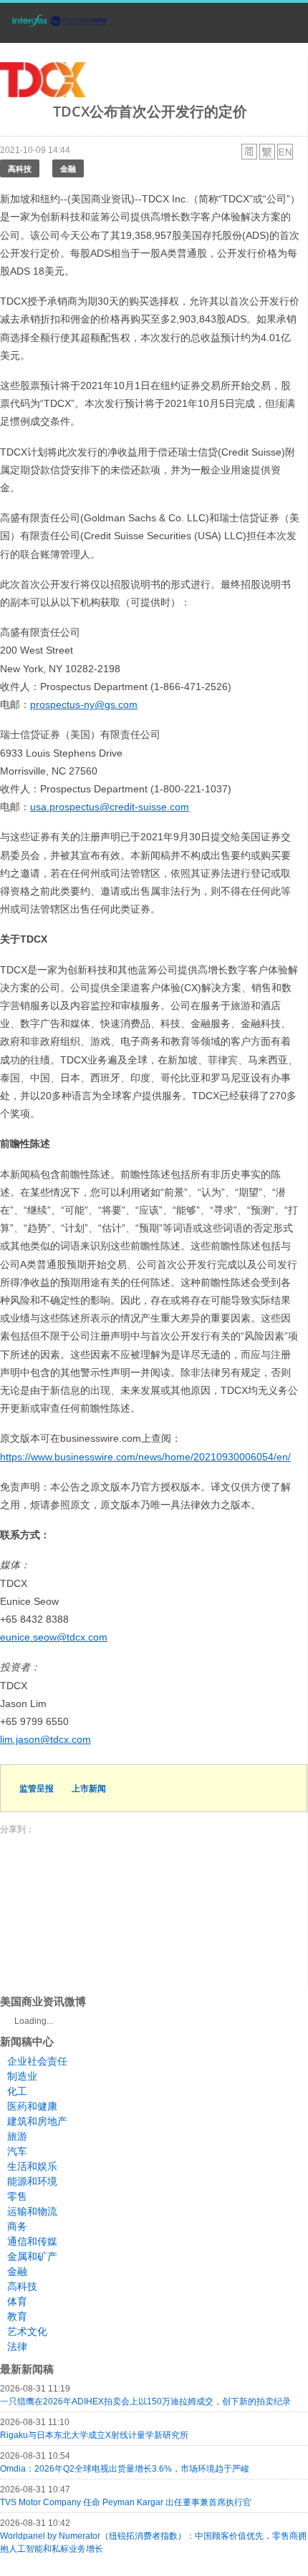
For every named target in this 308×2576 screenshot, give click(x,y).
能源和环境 (32, 2181)
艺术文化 (27, 2331)
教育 (17, 2316)
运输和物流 (32, 2211)
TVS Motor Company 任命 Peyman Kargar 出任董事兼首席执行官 (126, 2502)
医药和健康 (32, 2106)
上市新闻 (89, 1788)
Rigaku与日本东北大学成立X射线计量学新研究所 (94, 2435)
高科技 (20, 168)
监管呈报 (37, 1788)
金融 (68, 168)
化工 (17, 2091)
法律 (17, 2346)
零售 (17, 2196)
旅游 (17, 2136)
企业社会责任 (37, 2061)
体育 (17, 2301)
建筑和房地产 (37, 2121)
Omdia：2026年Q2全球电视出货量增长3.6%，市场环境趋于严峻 (125, 2469)
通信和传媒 (32, 2241)
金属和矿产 (32, 2256)
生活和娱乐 (32, 2166)
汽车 (17, 2151)
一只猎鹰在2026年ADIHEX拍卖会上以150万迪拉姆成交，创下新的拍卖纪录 (145, 2402)
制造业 (22, 2076)
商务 (17, 2226)
